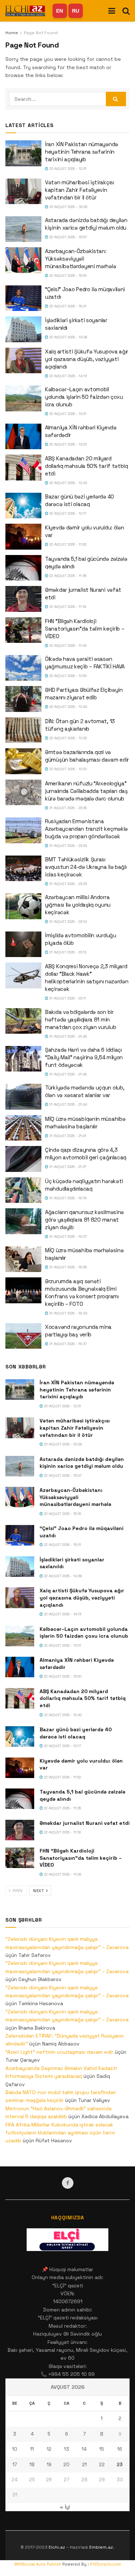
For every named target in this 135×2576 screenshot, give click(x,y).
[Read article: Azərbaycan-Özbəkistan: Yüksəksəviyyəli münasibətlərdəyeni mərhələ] (23, 260)
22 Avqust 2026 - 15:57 (67, 237)
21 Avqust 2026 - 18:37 (67, 1344)
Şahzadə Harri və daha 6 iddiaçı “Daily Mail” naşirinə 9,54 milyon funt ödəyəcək (84, 1057)
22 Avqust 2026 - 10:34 (68, 707)
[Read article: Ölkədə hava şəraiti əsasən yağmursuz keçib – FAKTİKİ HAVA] (23, 668)
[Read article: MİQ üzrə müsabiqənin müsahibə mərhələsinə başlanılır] (23, 1128)
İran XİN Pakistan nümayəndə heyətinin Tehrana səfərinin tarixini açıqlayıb (82, 152)
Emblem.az (101, 2547)
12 (49, 2449)
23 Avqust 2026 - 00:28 (68, 207)
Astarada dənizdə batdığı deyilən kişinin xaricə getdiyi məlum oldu (82, 1463)
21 (84, 2465)
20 (66, 2465)
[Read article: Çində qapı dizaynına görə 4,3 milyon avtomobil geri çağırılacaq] (23, 1159)
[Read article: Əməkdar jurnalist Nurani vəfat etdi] (23, 599)
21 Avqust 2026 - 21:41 (67, 1136)
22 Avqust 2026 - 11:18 (67, 607)
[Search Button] (126, 11)
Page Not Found (41, 33)
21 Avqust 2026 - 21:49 (68, 1036)
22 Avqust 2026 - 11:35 (67, 576)
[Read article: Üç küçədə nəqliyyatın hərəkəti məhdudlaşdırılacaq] (23, 1190)
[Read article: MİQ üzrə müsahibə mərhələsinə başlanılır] (23, 1259)
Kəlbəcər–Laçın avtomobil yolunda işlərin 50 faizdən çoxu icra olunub (84, 397)
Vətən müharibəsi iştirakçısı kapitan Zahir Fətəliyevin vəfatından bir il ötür (80, 190)
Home (12, 33)
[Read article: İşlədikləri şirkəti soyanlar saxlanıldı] (23, 329)
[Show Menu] (112, 11)
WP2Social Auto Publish (38, 2564)
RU (76, 11)
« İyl (65, 2507)
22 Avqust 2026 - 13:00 (67, 444)
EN (60, 11)
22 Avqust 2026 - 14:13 (67, 376)
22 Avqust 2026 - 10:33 (67, 738)
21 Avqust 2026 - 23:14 (67, 922)
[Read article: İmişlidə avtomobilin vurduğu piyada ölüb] (23, 944)
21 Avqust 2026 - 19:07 (67, 1237)
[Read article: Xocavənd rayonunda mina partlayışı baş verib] (23, 1336)
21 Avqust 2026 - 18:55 (67, 1267)
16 (120, 2449)
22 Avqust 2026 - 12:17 (67, 513)
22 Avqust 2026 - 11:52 (67, 544)
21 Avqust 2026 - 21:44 (68, 1104)
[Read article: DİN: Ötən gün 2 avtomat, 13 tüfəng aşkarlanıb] (23, 730)
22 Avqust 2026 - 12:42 (68, 483)
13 (67, 2449)
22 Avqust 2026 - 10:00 (67, 769)
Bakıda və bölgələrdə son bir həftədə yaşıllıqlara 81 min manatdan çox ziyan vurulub (80, 1019)
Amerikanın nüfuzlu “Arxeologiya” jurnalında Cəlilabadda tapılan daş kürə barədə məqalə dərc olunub (86, 791)
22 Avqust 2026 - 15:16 (67, 276)
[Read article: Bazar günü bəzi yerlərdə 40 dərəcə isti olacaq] (23, 506)
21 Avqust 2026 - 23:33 (67, 884)
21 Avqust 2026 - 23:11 (67, 998)
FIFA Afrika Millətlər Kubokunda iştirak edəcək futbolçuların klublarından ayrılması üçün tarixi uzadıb (60, 2133)
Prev (17, 1891)
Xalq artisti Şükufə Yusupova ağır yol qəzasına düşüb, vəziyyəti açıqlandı (87, 359)
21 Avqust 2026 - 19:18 (67, 1198)
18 (32, 2465)
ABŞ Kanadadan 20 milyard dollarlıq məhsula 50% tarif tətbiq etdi (87, 466)
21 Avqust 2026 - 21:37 (67, 1167)
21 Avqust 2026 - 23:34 (68, 846)
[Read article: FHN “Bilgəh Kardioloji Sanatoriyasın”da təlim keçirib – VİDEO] (23, 630)
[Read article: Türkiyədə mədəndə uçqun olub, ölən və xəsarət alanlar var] (23, 1097)
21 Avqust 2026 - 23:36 (67, 808)
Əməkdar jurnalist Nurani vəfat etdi (85, 1823)
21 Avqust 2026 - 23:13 (67, 952)
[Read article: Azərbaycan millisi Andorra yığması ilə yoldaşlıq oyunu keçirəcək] (23, 906)
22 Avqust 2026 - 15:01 (67, 306)
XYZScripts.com (105, 2564)
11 (32, 2449)
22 (102, 2465)
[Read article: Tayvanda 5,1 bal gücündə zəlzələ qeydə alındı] (23, 568)
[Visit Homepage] (25, 11)
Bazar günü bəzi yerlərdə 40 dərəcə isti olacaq (76, 1733)
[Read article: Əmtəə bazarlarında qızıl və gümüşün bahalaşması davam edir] (23, 761)
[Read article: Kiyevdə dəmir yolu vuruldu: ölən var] (23, 537)
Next (39, 1891)
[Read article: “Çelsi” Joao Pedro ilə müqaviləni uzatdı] (23, 298)
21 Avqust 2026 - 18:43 (68, 1313)
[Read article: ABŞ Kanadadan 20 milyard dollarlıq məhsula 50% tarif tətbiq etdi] (23, 468)
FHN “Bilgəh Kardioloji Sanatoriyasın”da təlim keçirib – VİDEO (85, 629)
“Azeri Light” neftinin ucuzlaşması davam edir (59, 2052)
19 (49, 2465)
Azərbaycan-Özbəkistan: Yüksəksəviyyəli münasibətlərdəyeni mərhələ (80, 259)
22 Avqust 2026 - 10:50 (67, 676)
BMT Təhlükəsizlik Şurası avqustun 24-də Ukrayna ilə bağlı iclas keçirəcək (86, 867)
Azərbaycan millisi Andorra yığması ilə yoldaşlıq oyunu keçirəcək (78, 905)
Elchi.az (57, 2547)
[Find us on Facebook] (68, 2183)
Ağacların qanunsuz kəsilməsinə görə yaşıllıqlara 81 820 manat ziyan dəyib (84, 1220)
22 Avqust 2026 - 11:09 (67, 646)
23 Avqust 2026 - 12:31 (67, 169)
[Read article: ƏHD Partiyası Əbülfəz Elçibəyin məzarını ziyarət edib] (23, 699)
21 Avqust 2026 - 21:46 (67, 1074)
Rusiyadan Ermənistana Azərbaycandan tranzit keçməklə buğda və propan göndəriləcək (86, 829)
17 (15, 2465)
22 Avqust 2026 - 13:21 (67, 414)
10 (15, 2449)
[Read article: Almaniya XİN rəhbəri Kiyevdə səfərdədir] (23, 437)
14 (84, 2449)
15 (102, 2449)
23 (120, 2465)
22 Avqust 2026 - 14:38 (68, 337)
